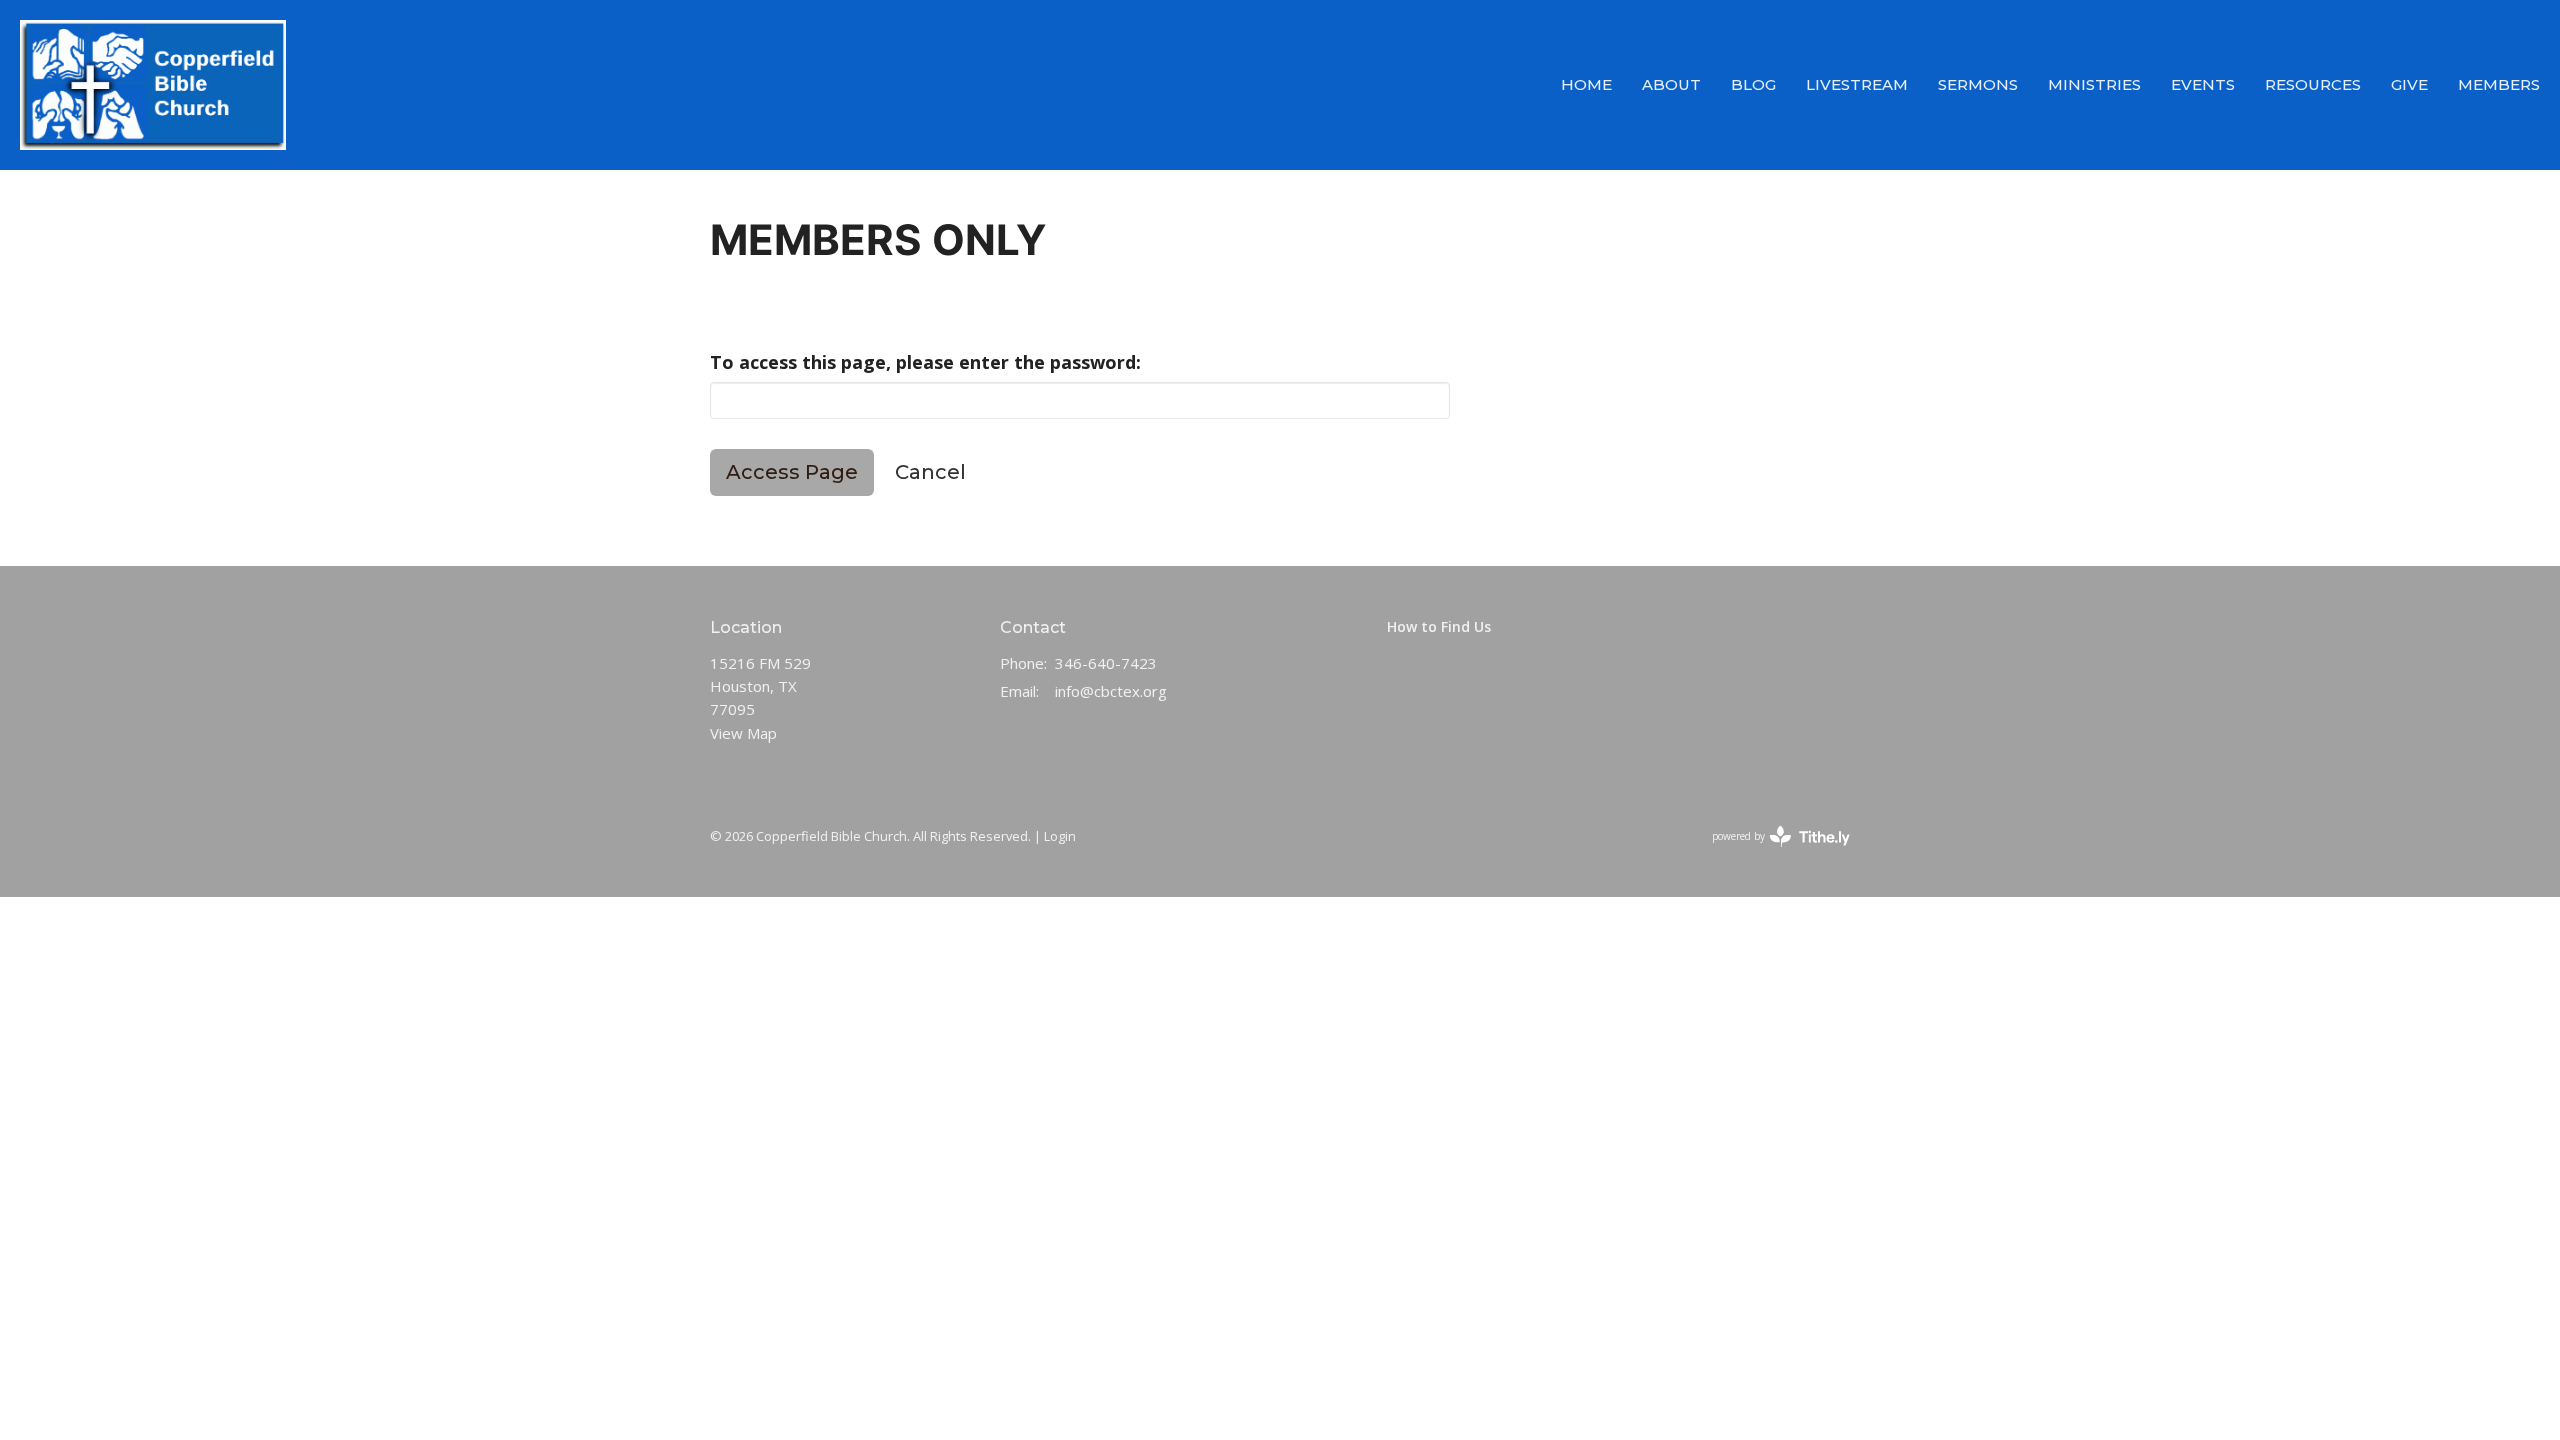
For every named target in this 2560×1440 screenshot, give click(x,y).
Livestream (1857, 84)
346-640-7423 (1106, 663)
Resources (2313, 84)
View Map (743, 733)
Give (2409, 84)
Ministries (2094, 84)
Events (2203, 84)
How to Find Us (1439, 626)
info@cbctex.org (1111, 691)
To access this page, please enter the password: (925, 362)
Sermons (1978, 84)
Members (2499, 84)
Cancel (930, 472)
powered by (1770, 853)
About (1671, 84)
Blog (1753, 84)
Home (1586, 84)
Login (1060, 836)
